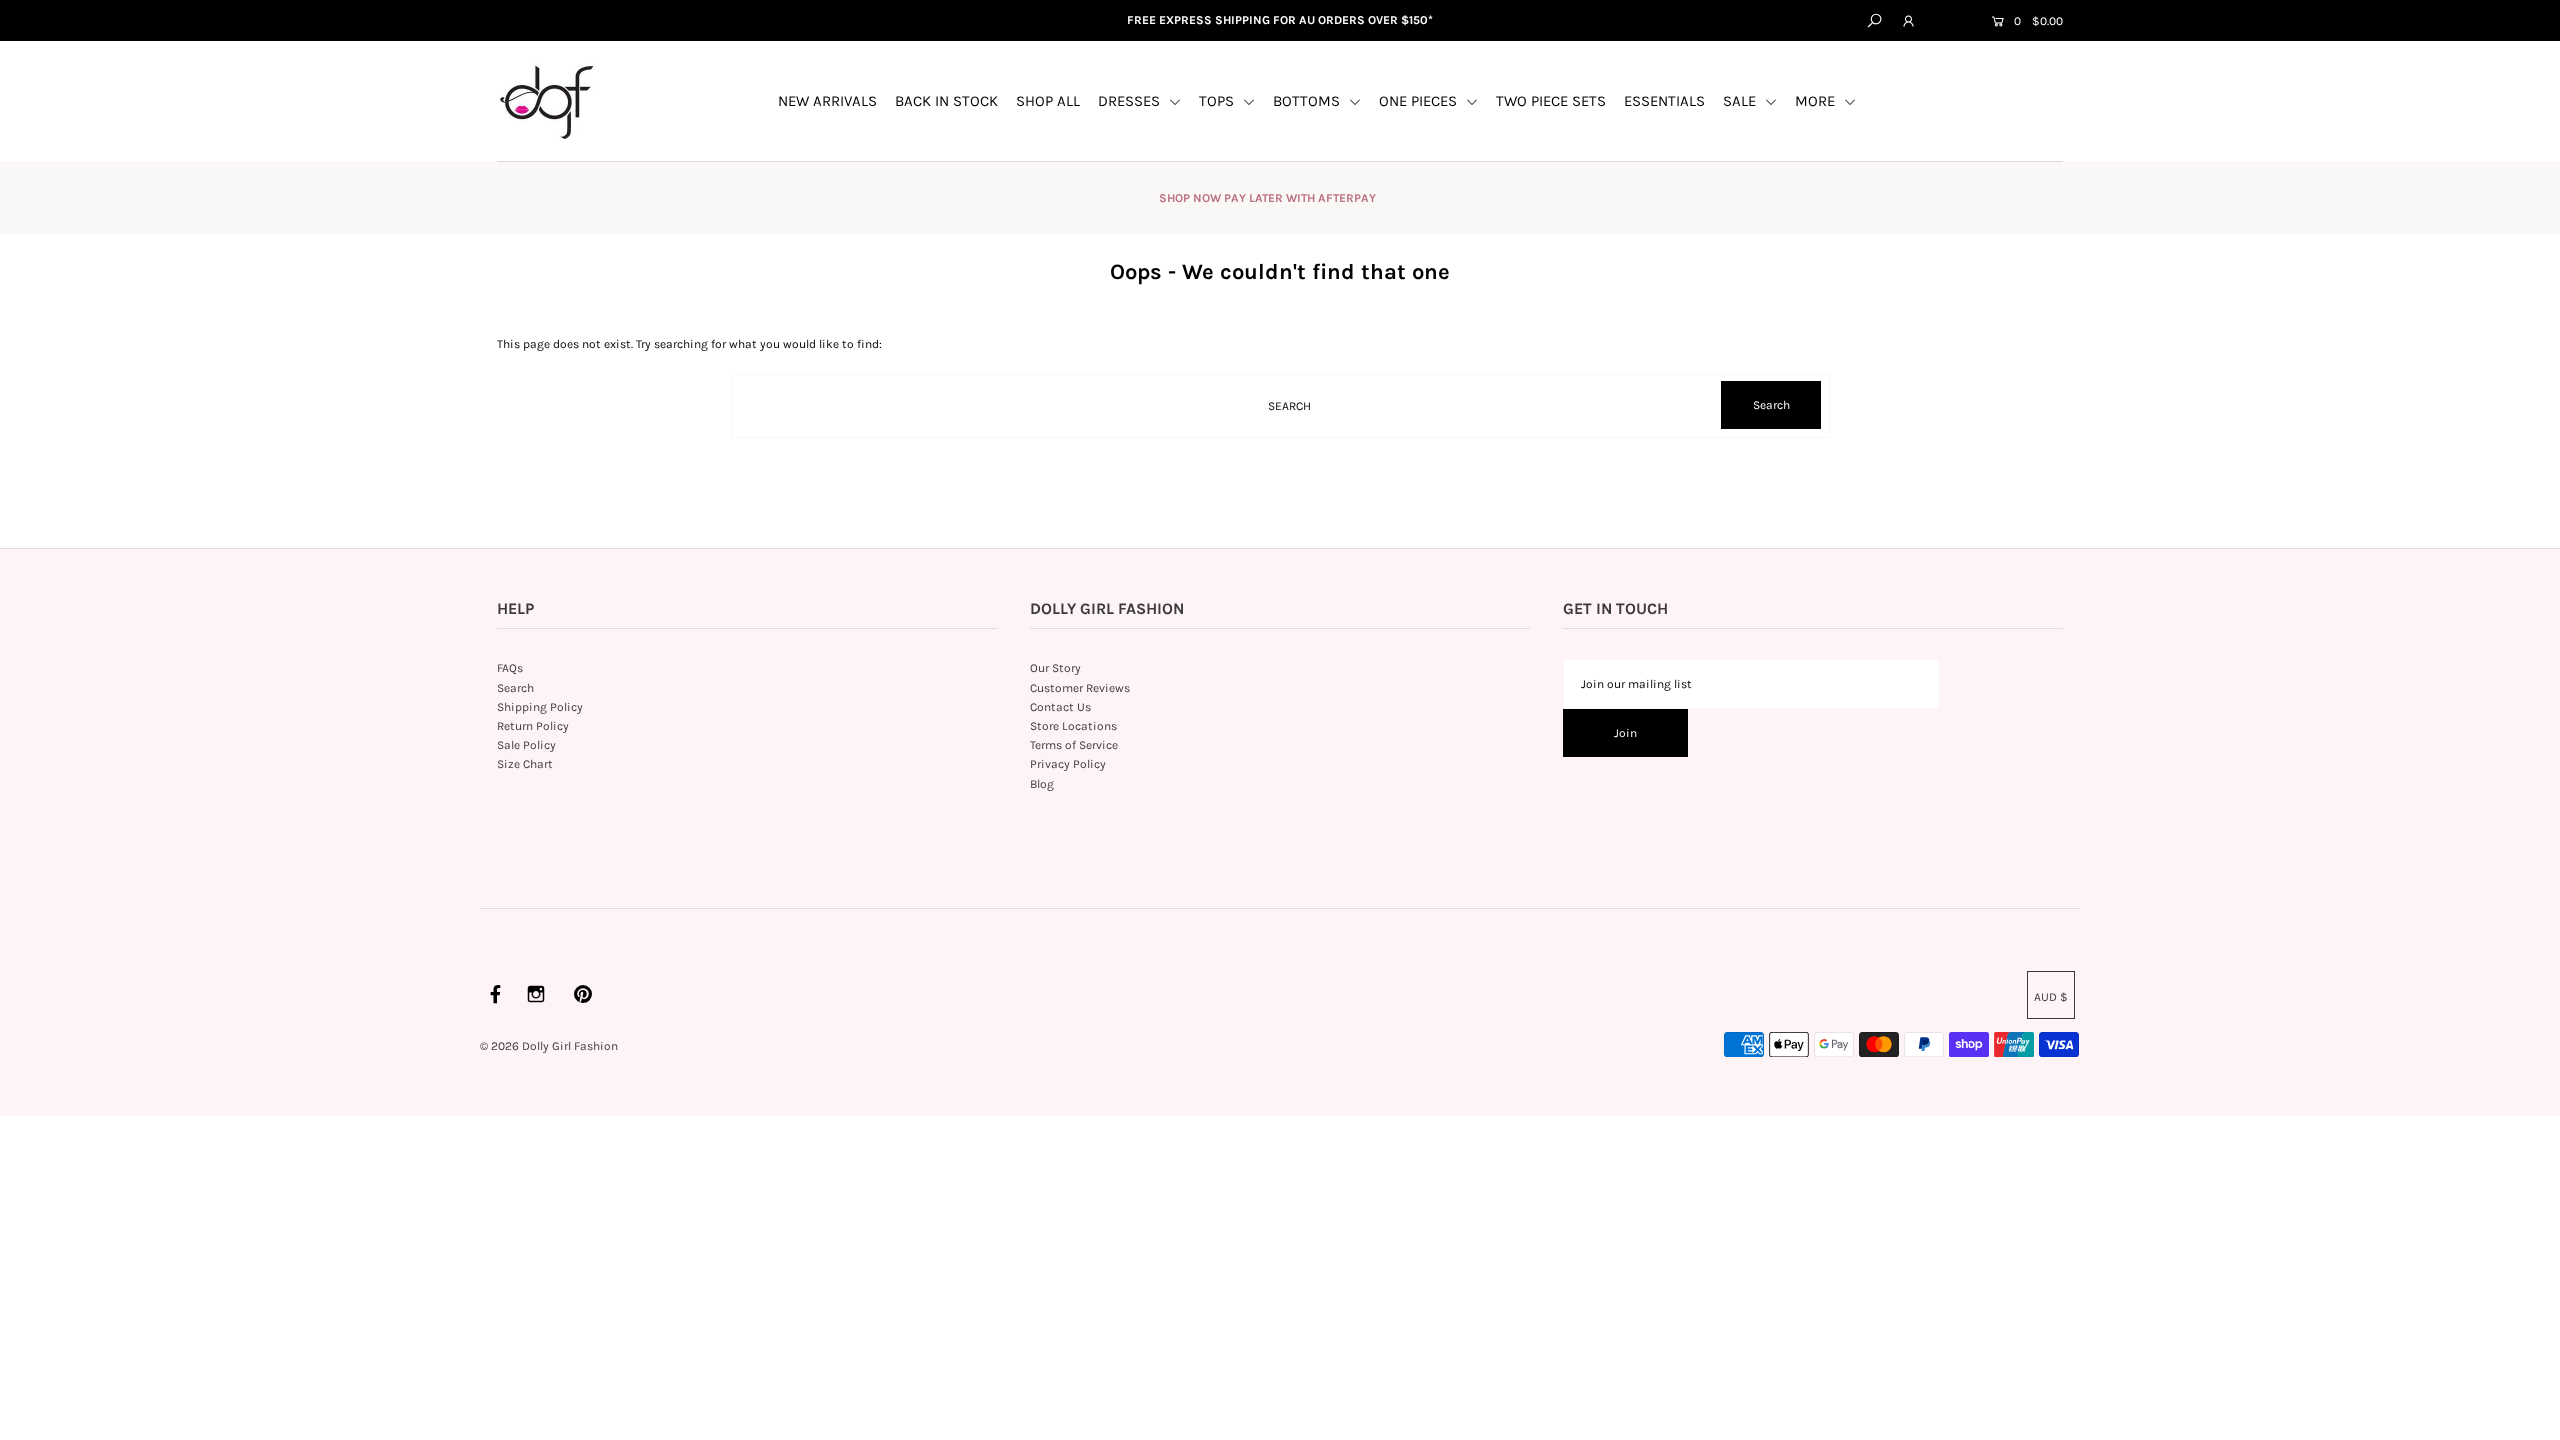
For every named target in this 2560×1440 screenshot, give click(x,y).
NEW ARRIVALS (827, 101)
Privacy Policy (1068, 764)
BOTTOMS (1308, 101)
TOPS (1218, 101)
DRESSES (1131, 101)
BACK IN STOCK (946, 101)
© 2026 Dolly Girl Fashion (549, 1046)
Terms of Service (1074, 745)
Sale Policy (526, 745)
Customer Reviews (1080, 688)
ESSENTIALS (1664, 101)
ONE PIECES (1420, 101)
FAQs (510, 668)
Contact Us (1060, 707)
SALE (1741, 101)
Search (515, 688)
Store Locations (1073, 726)
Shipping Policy (540, 707)
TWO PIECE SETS (1551, 101)
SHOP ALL (1048, 101)
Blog (1042, 784)
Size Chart (525, 764)
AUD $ (1951, 22)
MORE (1817, 101)
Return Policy (533, 726)
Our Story (1055, 668)
